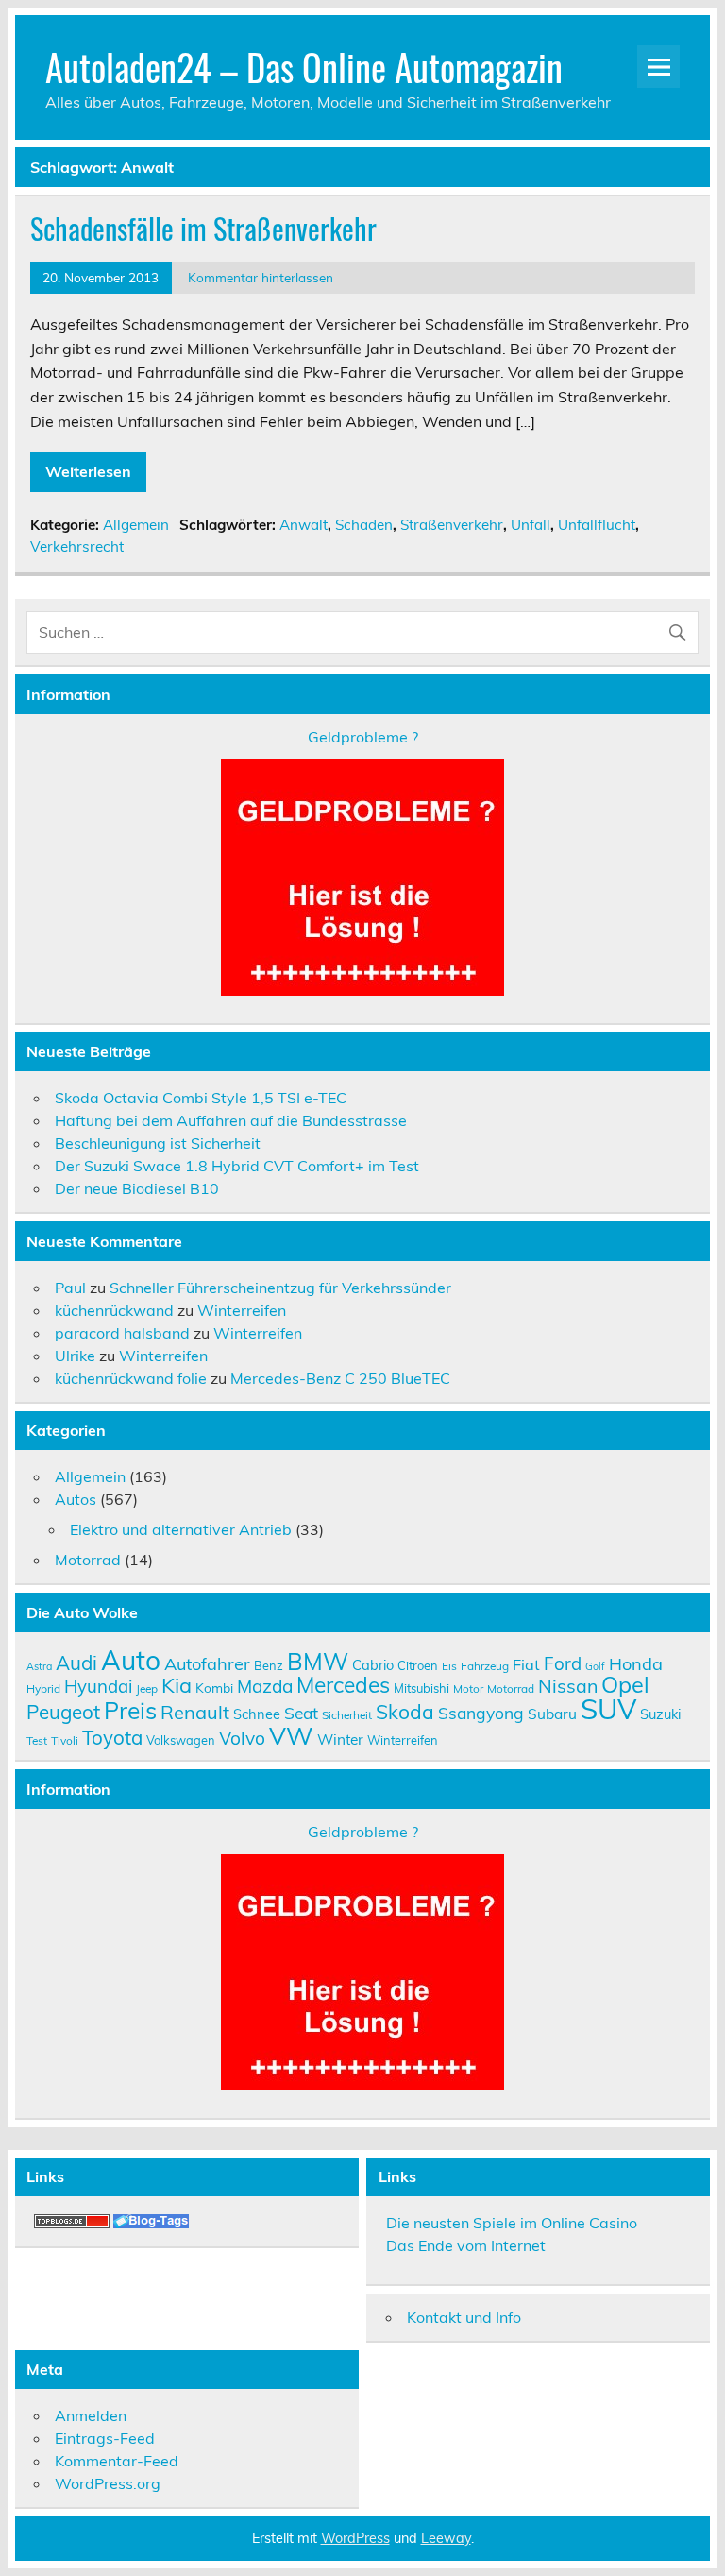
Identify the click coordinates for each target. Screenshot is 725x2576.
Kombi (214, 1688)
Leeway (446, 2538)
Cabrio (373, 1665)
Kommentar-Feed (117, 2461)
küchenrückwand (114, 1310)
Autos (76, 1499)
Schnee (257, 1714)
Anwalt (303, 525)
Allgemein (136, 525)
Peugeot (63, 1712)
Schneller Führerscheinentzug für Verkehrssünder (280, 1288)
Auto (131, 1660)
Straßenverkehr (452, 525)
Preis (130, 1710)
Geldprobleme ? (363, 737)
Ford (563, 1663)
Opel (625, 1684)
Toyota (112, 1737)
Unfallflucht (597, 525)
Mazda (265, 1686)
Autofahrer (207, 1664)
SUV (608, 1709)
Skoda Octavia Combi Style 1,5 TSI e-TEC (201, 1098)
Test (37, 1740)
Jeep (147, 1689)
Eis (449, 1666)
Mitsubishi (422, 1688)
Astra (39, 1666)
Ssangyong (481, 1713)
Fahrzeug (485, 1666)
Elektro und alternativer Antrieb (181, 1529)
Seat (301, 1713)
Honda (636, 1664)
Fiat (526, 1664)
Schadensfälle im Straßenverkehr (203, 228)
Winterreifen (242, 1310)
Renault (195, 1712)
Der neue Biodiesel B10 (137, 1188)
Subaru (552, 1714)
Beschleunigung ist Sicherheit (158, 1143)
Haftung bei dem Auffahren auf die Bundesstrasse (231, 1120)
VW (291, 1735)
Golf (595, 1666)
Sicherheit (347, 1715)
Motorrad (88, 1560)
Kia (177, 1685)
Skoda (405, 1712)
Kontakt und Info (464, 2317)
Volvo (242, 1738)
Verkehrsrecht (77, 546)
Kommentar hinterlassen (261, 277)
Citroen (418, 1665)
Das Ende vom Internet (466, 2245)
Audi (76, 1663)
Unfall (531, 525)
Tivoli (65, 1740)
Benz (269, 1665)
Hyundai (98, 1686)
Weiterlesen (88, 471)
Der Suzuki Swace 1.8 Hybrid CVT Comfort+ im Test (237, 1166)
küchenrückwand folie (131, 1378)
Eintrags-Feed (105, 2438)
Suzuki (660, 1714)
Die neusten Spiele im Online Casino (512, 2223)
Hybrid (43, 1689)
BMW (318, 1661)
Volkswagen (181, 1740)
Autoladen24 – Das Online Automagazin (304, 67)
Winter (340, 1739)
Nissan (568, 1686)
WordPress (355, 2538)
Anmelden (91, 2415)
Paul (70, 1288)
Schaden (364, 525)
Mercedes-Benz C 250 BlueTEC (340, 1378)
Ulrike (75, 1356)
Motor (468, 1689)
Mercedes (343, 1685)
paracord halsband (122, 1333)
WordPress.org (108, 2483)
